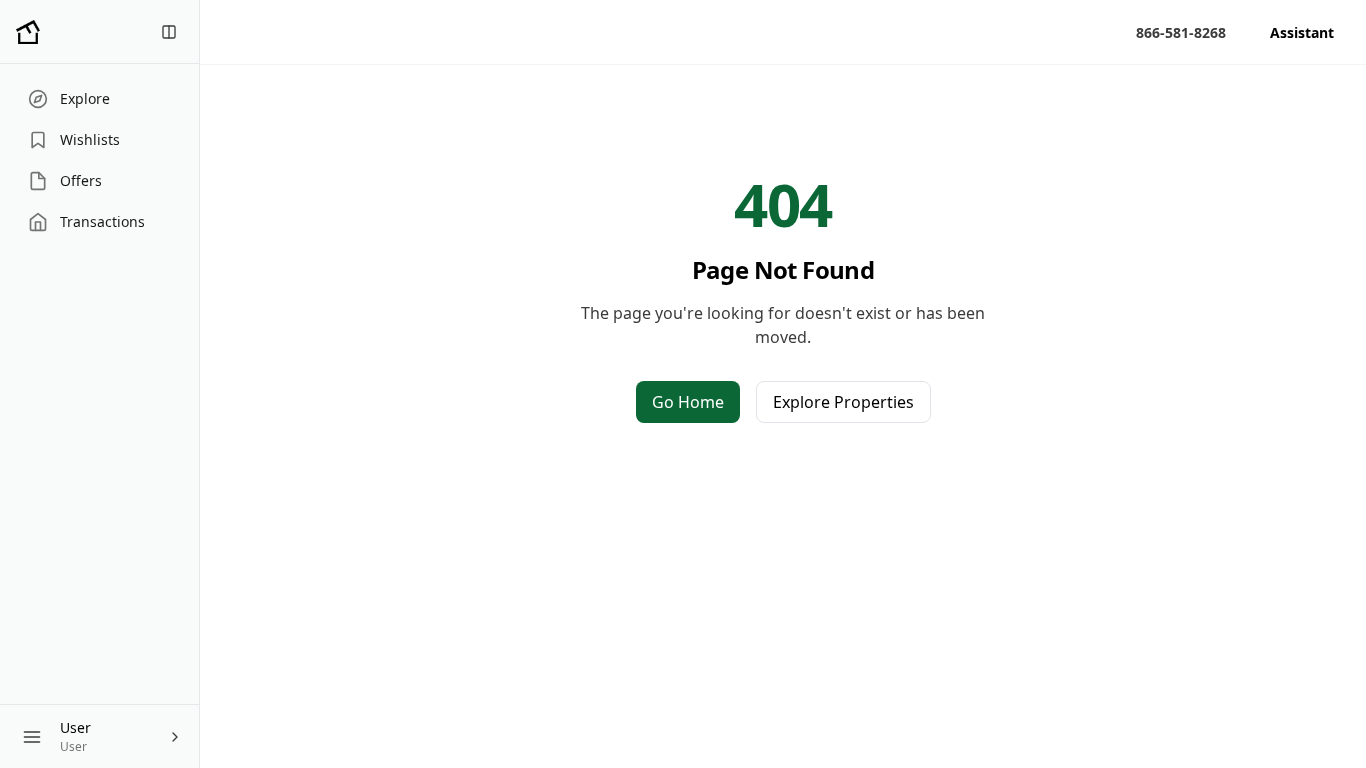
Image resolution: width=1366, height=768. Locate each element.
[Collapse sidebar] (169, 32)
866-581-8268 (1181, 32)
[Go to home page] (28, 32)
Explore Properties (843, 402)
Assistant (1302, 32)
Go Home (688, 402)
